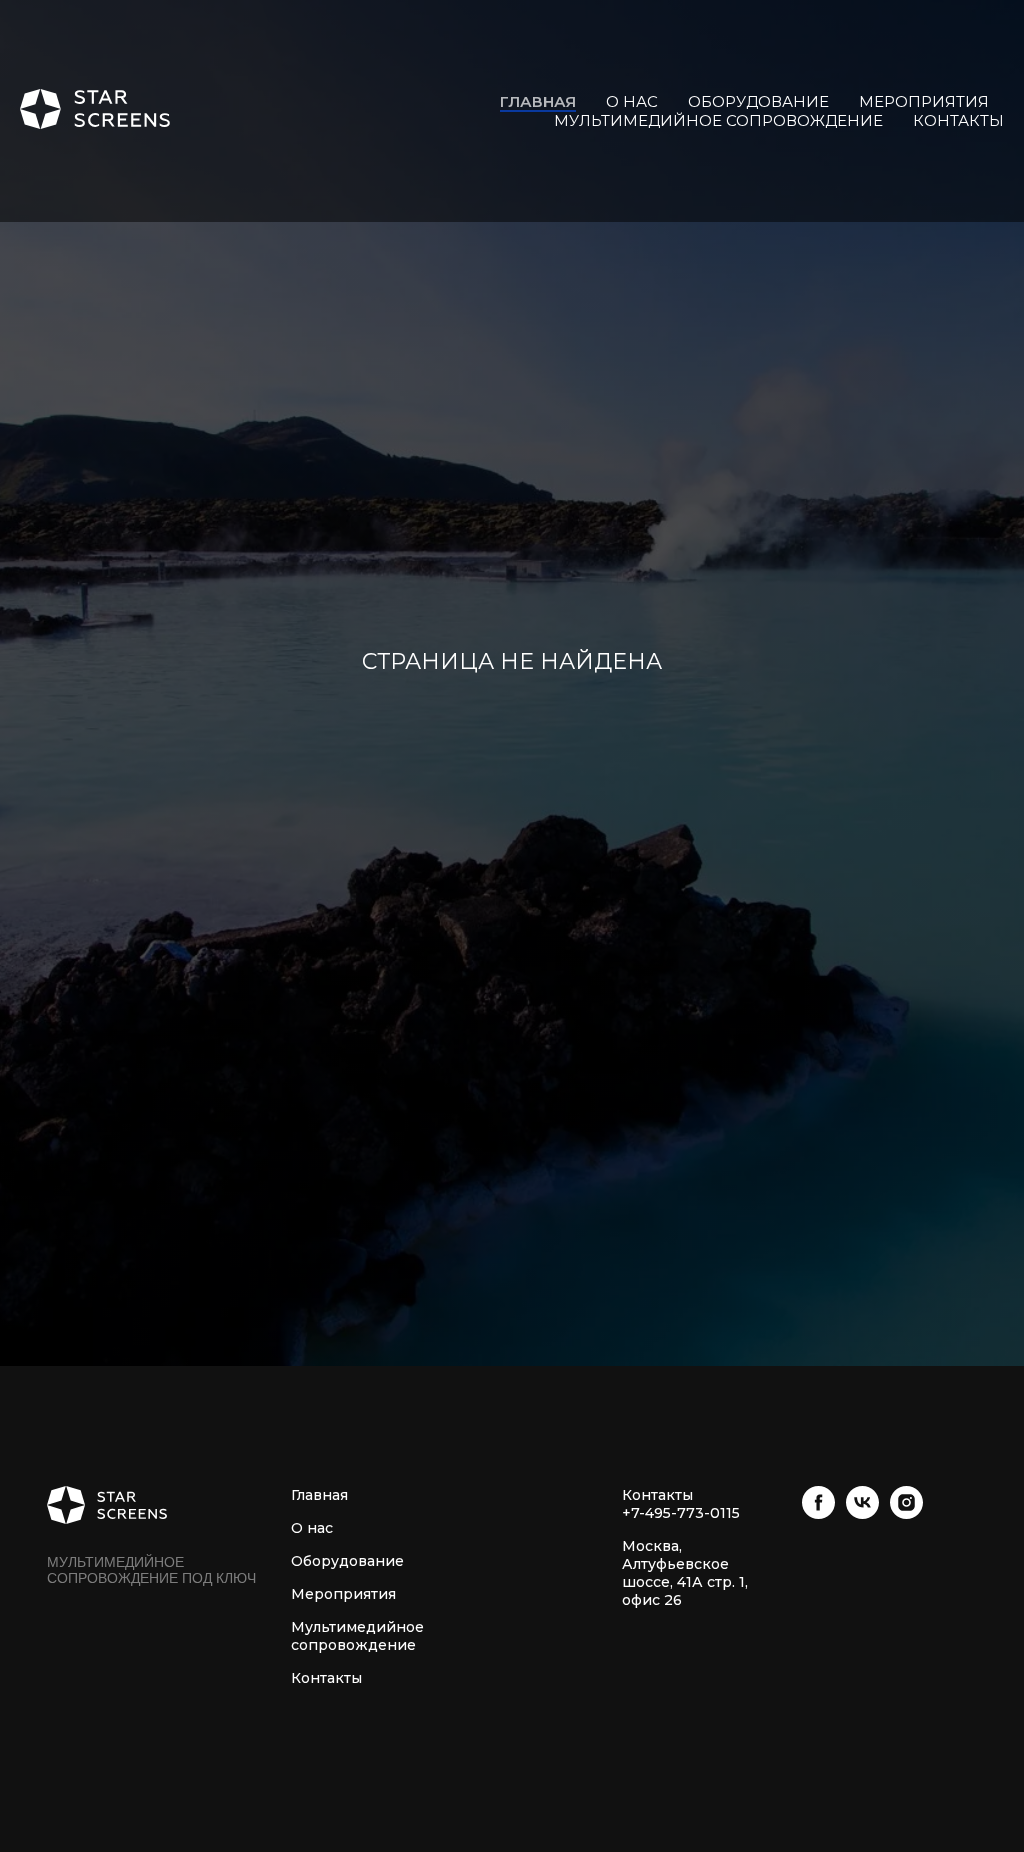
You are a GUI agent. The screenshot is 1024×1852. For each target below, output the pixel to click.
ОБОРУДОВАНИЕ (758, 101)
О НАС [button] (632, 101)
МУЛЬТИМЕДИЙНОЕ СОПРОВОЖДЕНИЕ (718, 120)
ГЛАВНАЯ (538, 101)
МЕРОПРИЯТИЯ (924, 101)
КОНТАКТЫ (958, 120)
